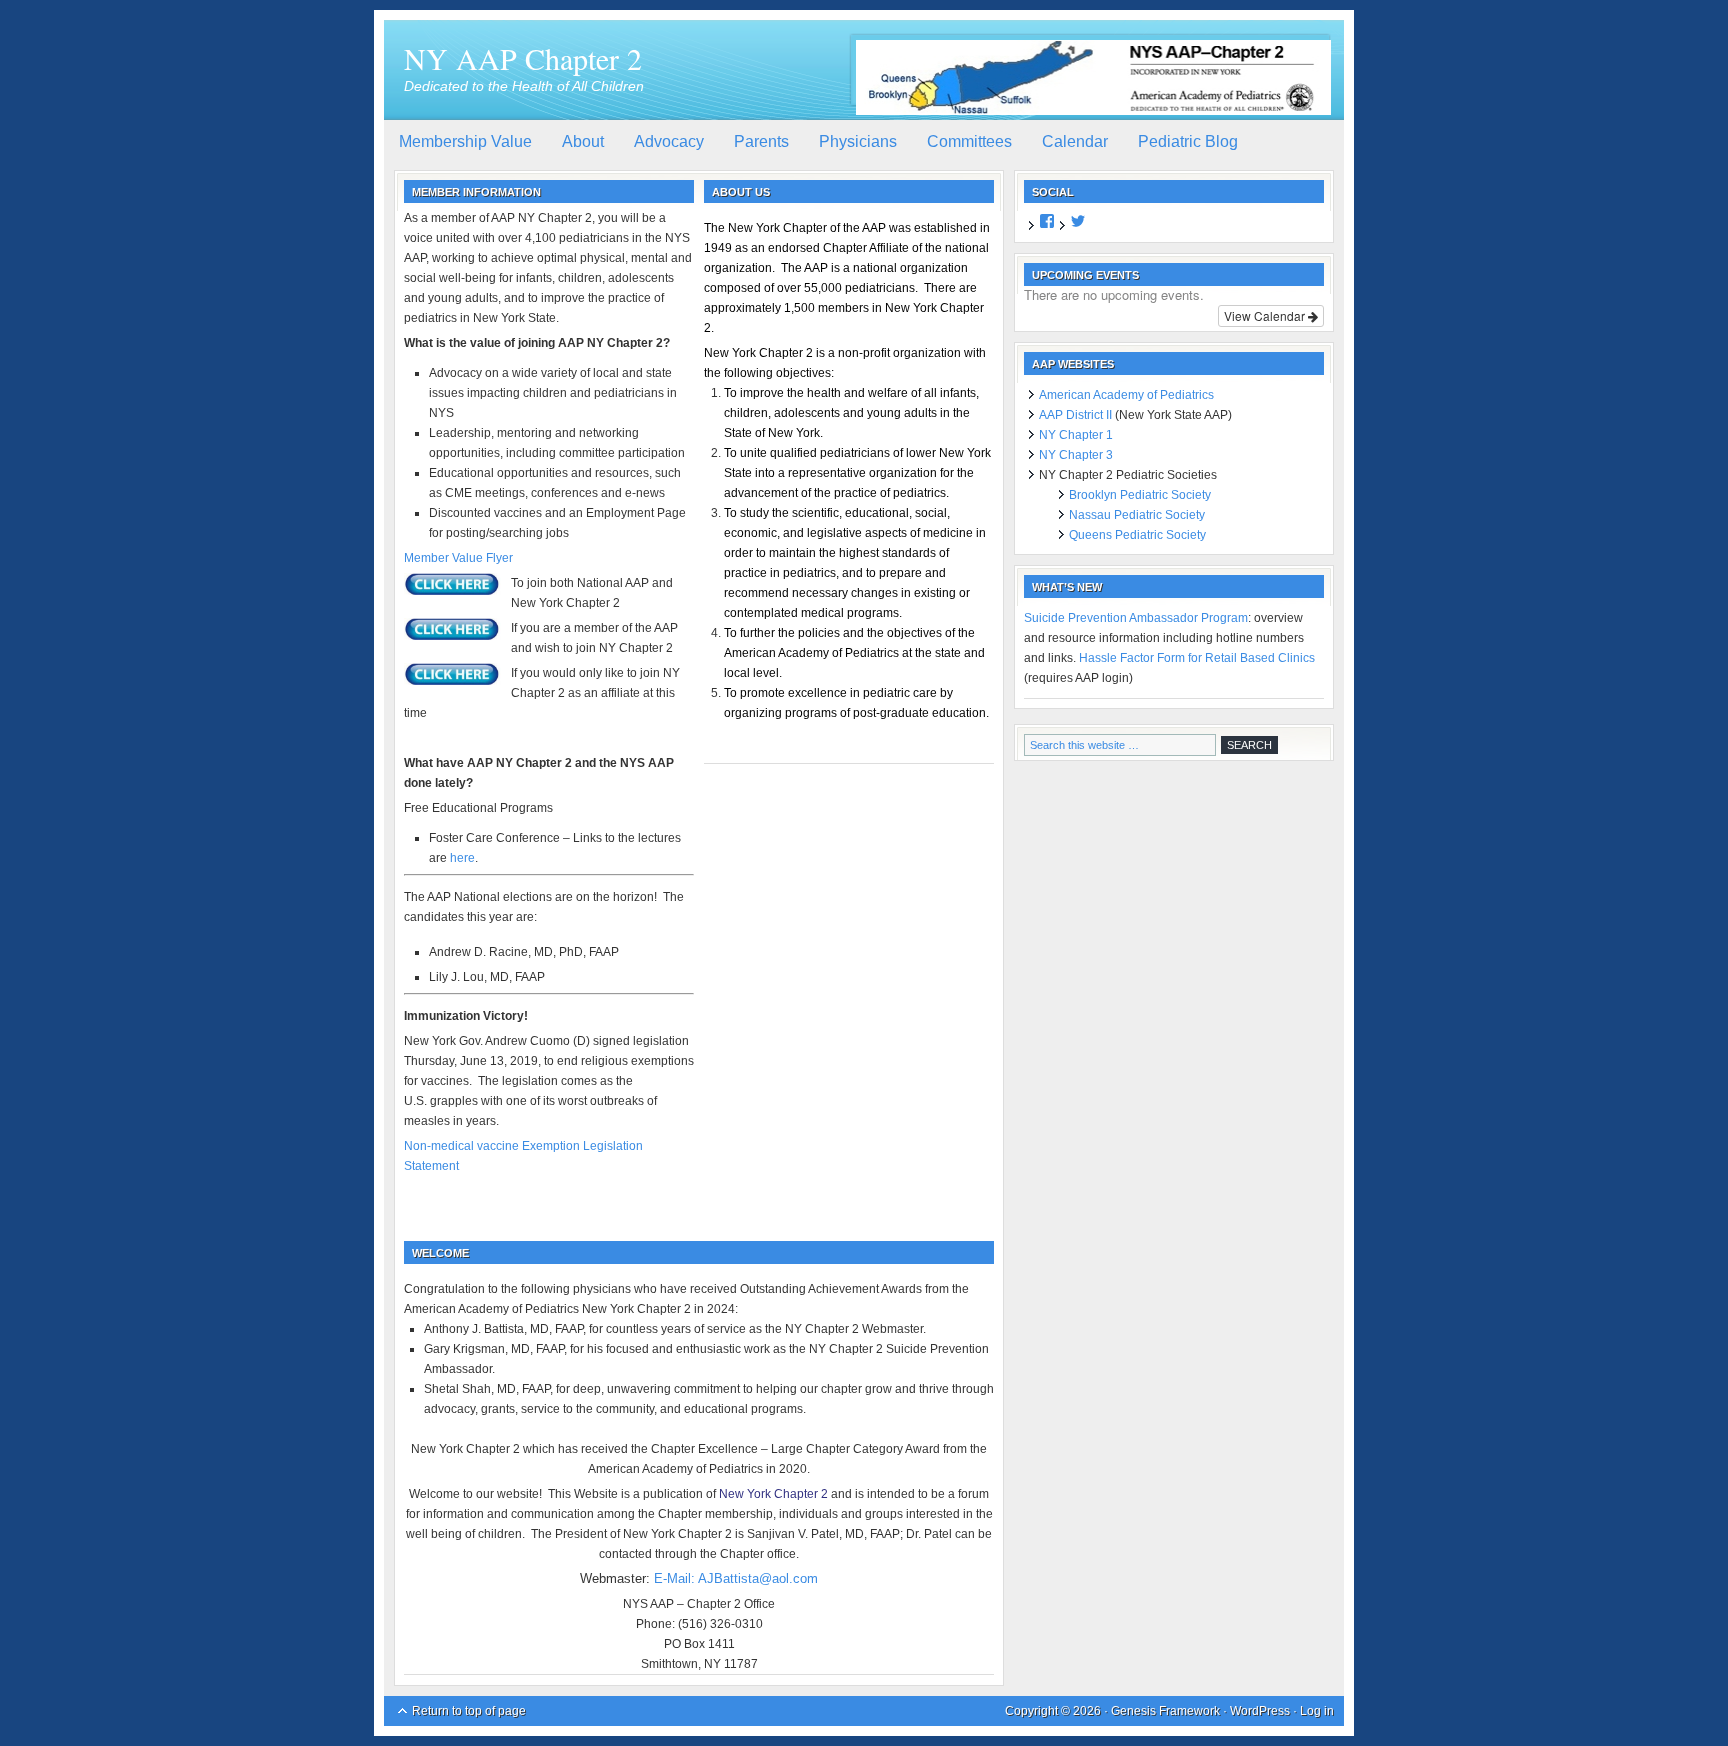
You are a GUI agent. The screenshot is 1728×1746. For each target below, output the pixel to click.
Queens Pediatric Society (1137, 535)
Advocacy (669, 141)
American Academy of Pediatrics (1126, 395)
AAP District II (1075, 415)
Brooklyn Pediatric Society (1140, 495)
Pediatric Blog (1188, 141)
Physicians (858, 141)
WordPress (1260, 1711)
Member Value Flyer (458, 558)
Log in (1317, 1711)
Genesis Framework (1165, 1711)
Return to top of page (469, 1711)
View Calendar (1266, 315)
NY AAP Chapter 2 (523, 58)
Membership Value (465, 141)
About (583, 141)
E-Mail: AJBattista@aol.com (736, 1578)
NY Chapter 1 (1076, 435)
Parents (761, 141)
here (462, 858)
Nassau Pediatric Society (1137, 515)
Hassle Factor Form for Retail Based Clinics (1197, 658)
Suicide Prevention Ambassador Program (1136, 618)
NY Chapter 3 (1076, 455)
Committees (969, 141)
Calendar (1075, 141)
